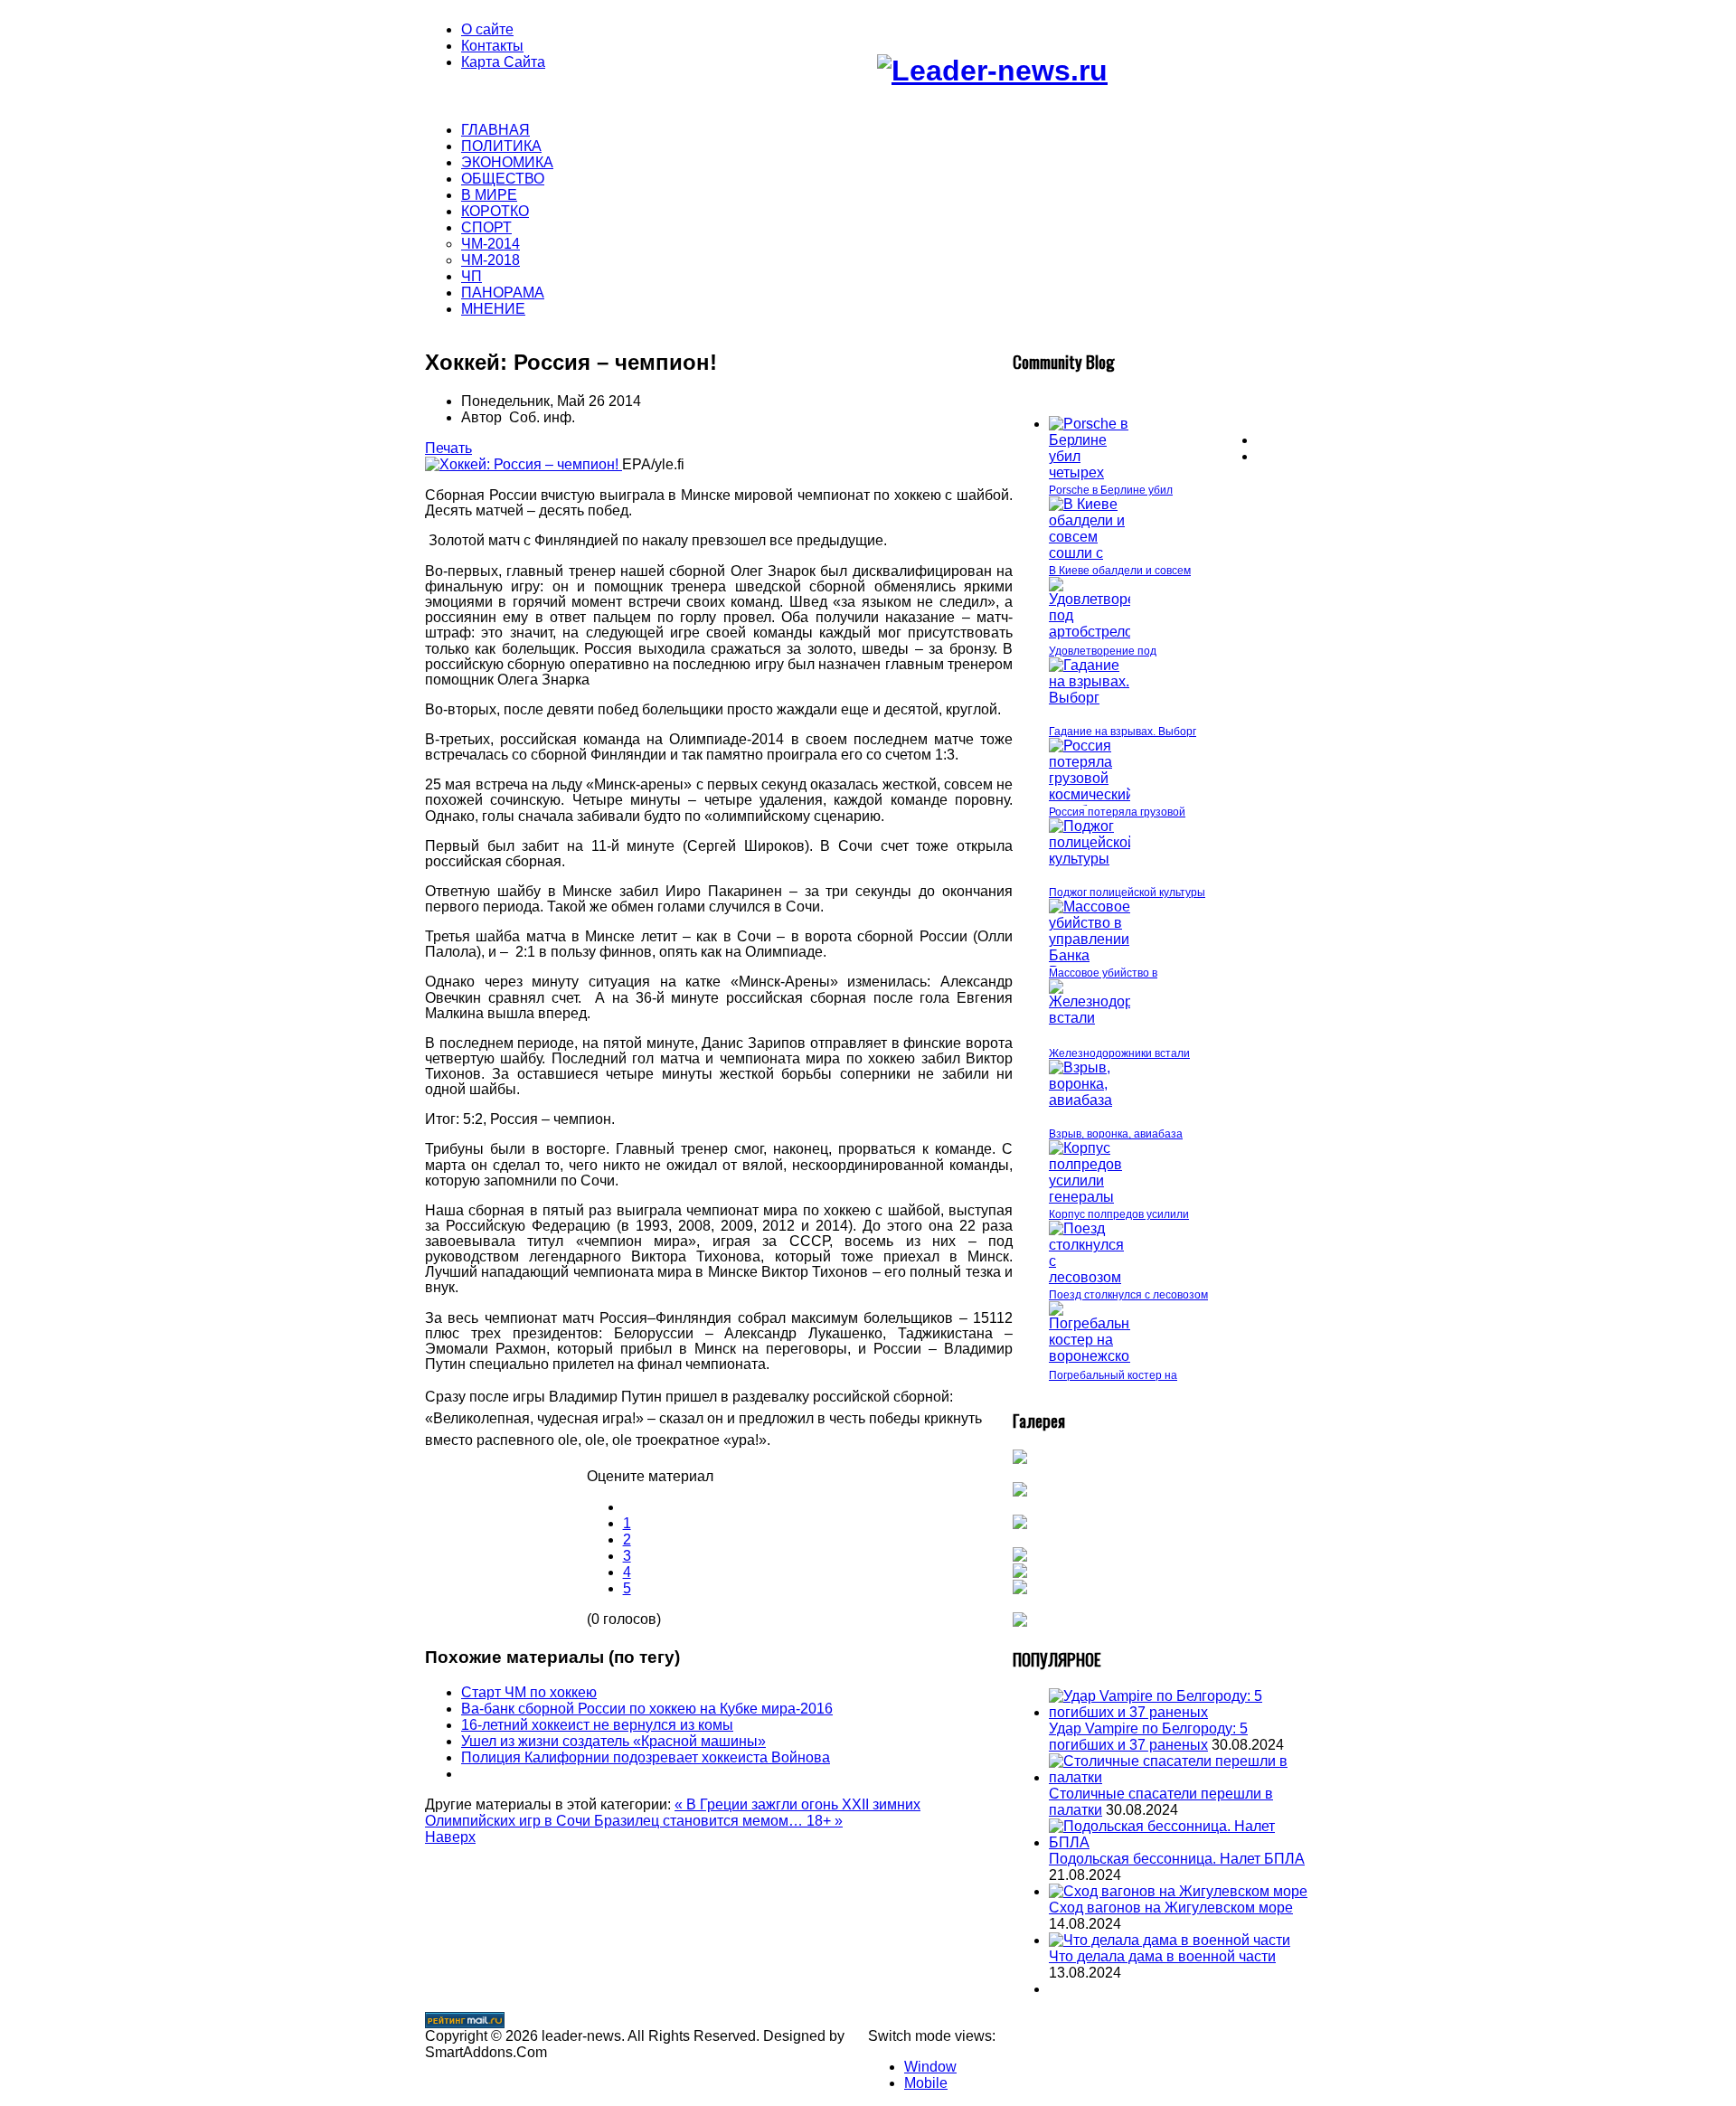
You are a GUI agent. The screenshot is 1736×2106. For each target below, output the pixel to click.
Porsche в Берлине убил (1111, 490)
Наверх (450, 1837)
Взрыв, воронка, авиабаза (1116, 1134)
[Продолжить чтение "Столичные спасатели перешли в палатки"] (1180, 1777)
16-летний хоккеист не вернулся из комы (597, 1725)
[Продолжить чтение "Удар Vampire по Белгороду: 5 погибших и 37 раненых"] (1180, 1712)
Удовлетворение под (1103, 651)
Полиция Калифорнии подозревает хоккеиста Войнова (646, 1757)
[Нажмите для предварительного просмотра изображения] (524, 464)
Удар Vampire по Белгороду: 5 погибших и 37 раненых (1148, 1737)
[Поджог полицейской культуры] (1092, 859)
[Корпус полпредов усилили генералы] (1090, 1197)
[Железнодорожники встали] (1115, 1018)
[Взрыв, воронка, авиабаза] (1090, 1100)
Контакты (492, 46)
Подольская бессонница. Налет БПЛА (1177, 1859)
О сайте (487, 29)
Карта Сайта (503, 62)
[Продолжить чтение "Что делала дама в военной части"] (1170, 1940)
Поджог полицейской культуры (1127, 892)
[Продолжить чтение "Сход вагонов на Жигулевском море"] (1178, 1891)
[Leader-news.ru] (992, 71)
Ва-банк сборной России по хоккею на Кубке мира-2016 (647, 1709)
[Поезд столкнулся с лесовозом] (1090, 1277)
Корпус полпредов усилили (1119, 1214)
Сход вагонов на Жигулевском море (1171, 1908)
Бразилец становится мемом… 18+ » (718, 1821)
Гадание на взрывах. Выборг (1123, 732)
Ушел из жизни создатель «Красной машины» (613, 1741)
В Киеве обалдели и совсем (1120, 571)
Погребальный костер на (1113, 1375)
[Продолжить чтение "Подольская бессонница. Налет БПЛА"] (1180, 1842)
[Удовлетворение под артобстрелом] (1104, 632)
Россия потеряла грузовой (1117, 812)
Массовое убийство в (1103, 973)
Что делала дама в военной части (1162, 1956)
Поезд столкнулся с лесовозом (1128, 1295)
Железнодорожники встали (1119, 1053)
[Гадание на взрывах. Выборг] (1090, 698)
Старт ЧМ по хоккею (529, 1692)
